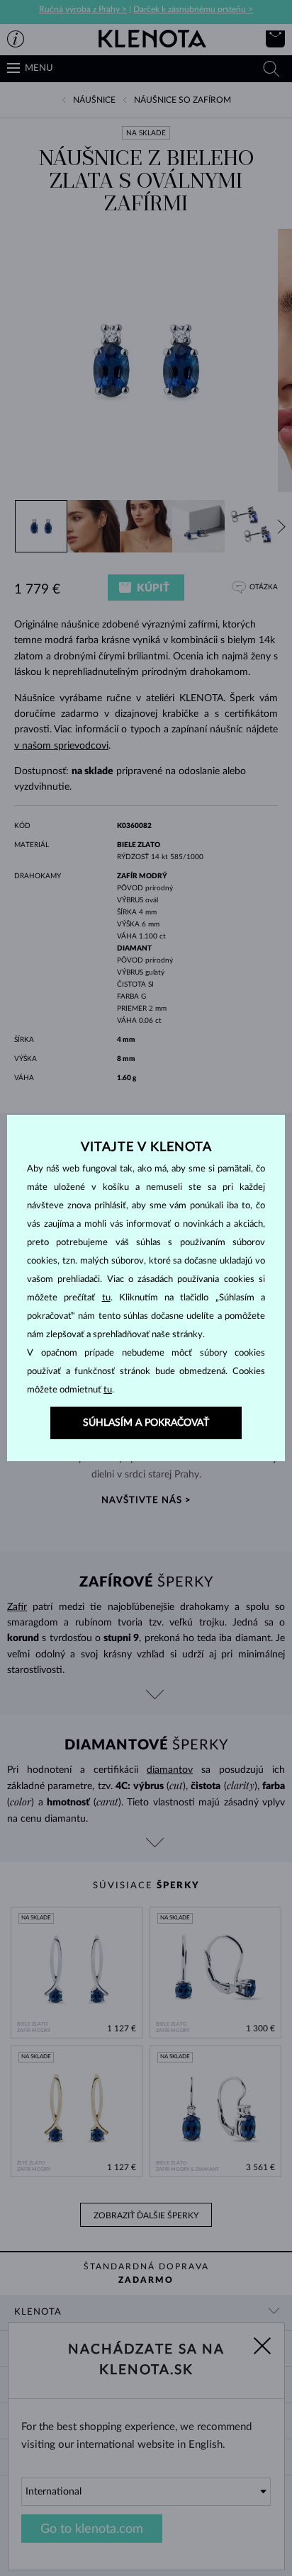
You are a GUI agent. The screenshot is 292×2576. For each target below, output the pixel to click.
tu (106, 1298)
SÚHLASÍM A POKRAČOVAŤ (146, 1423)
